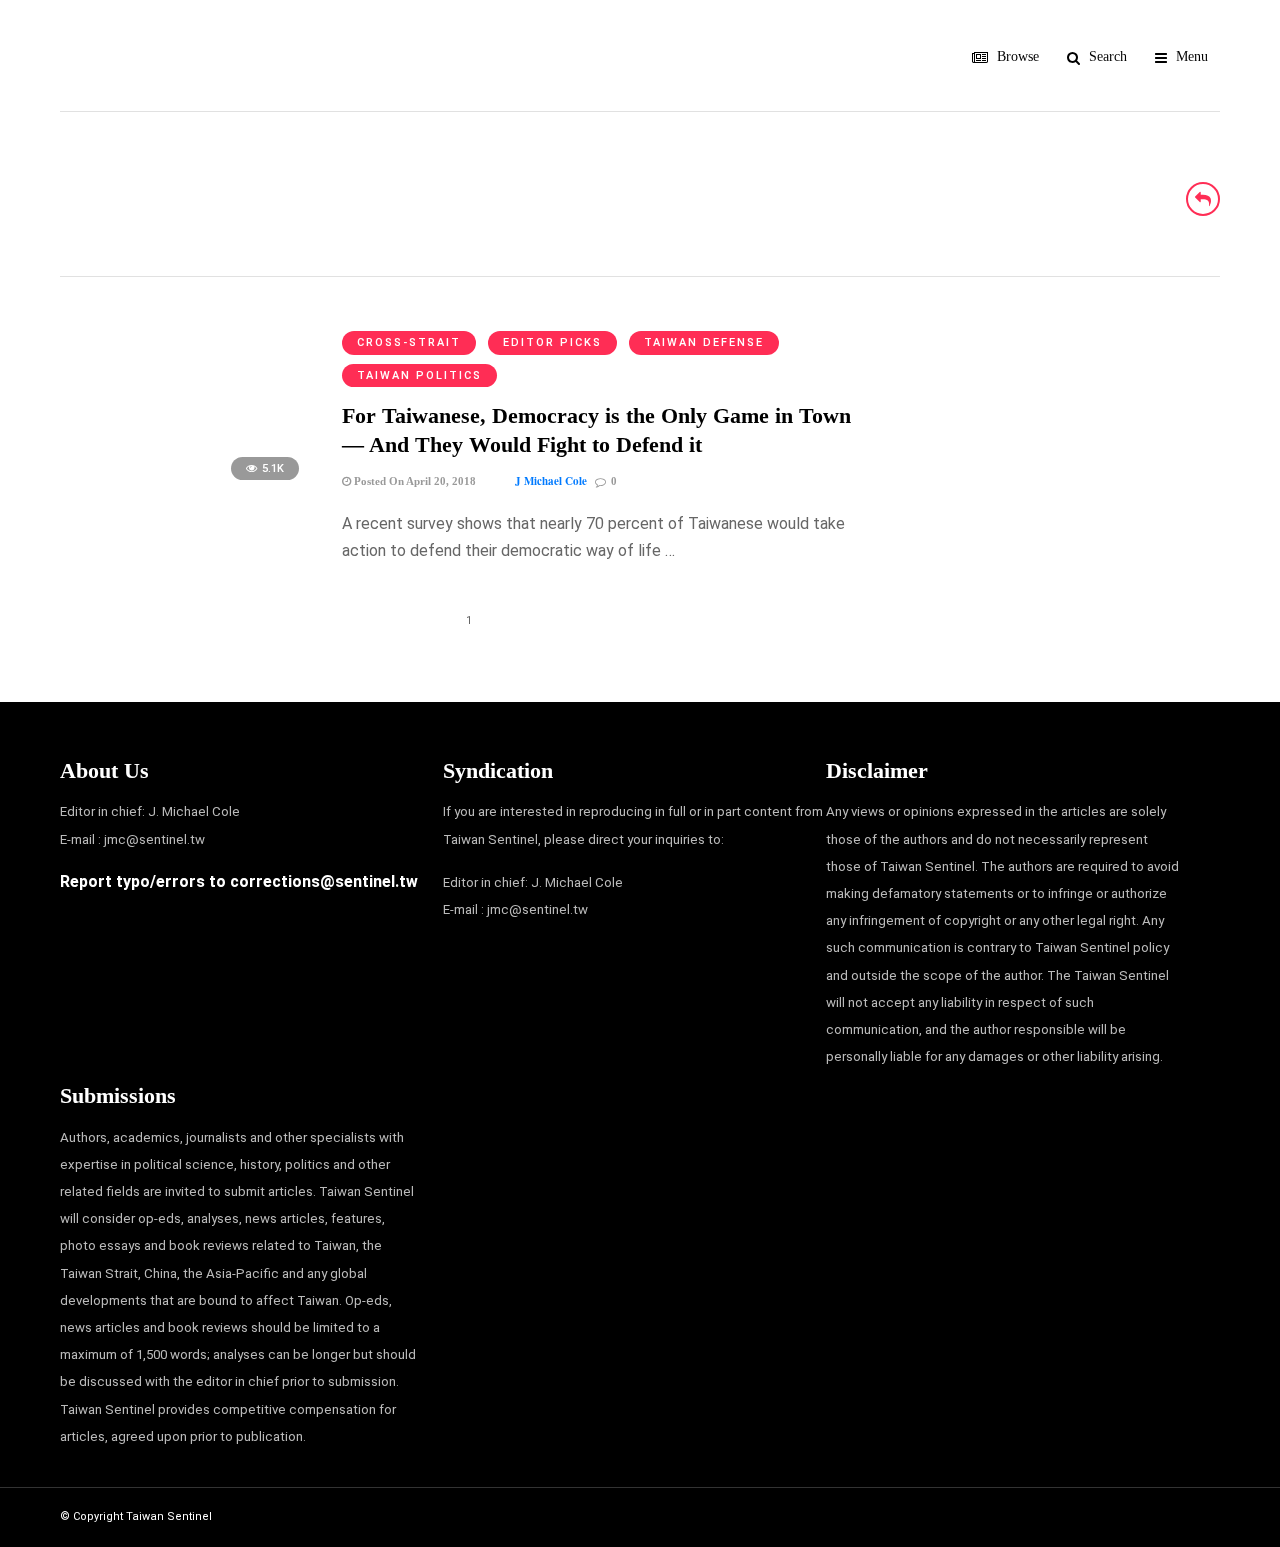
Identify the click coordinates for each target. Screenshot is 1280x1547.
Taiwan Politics (419, 375)
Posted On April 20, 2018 (413, 481)
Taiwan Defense (704, 342)
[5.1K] (186, 489)
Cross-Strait (409, 342)
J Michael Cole (551, 481)
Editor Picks (552, 342)
